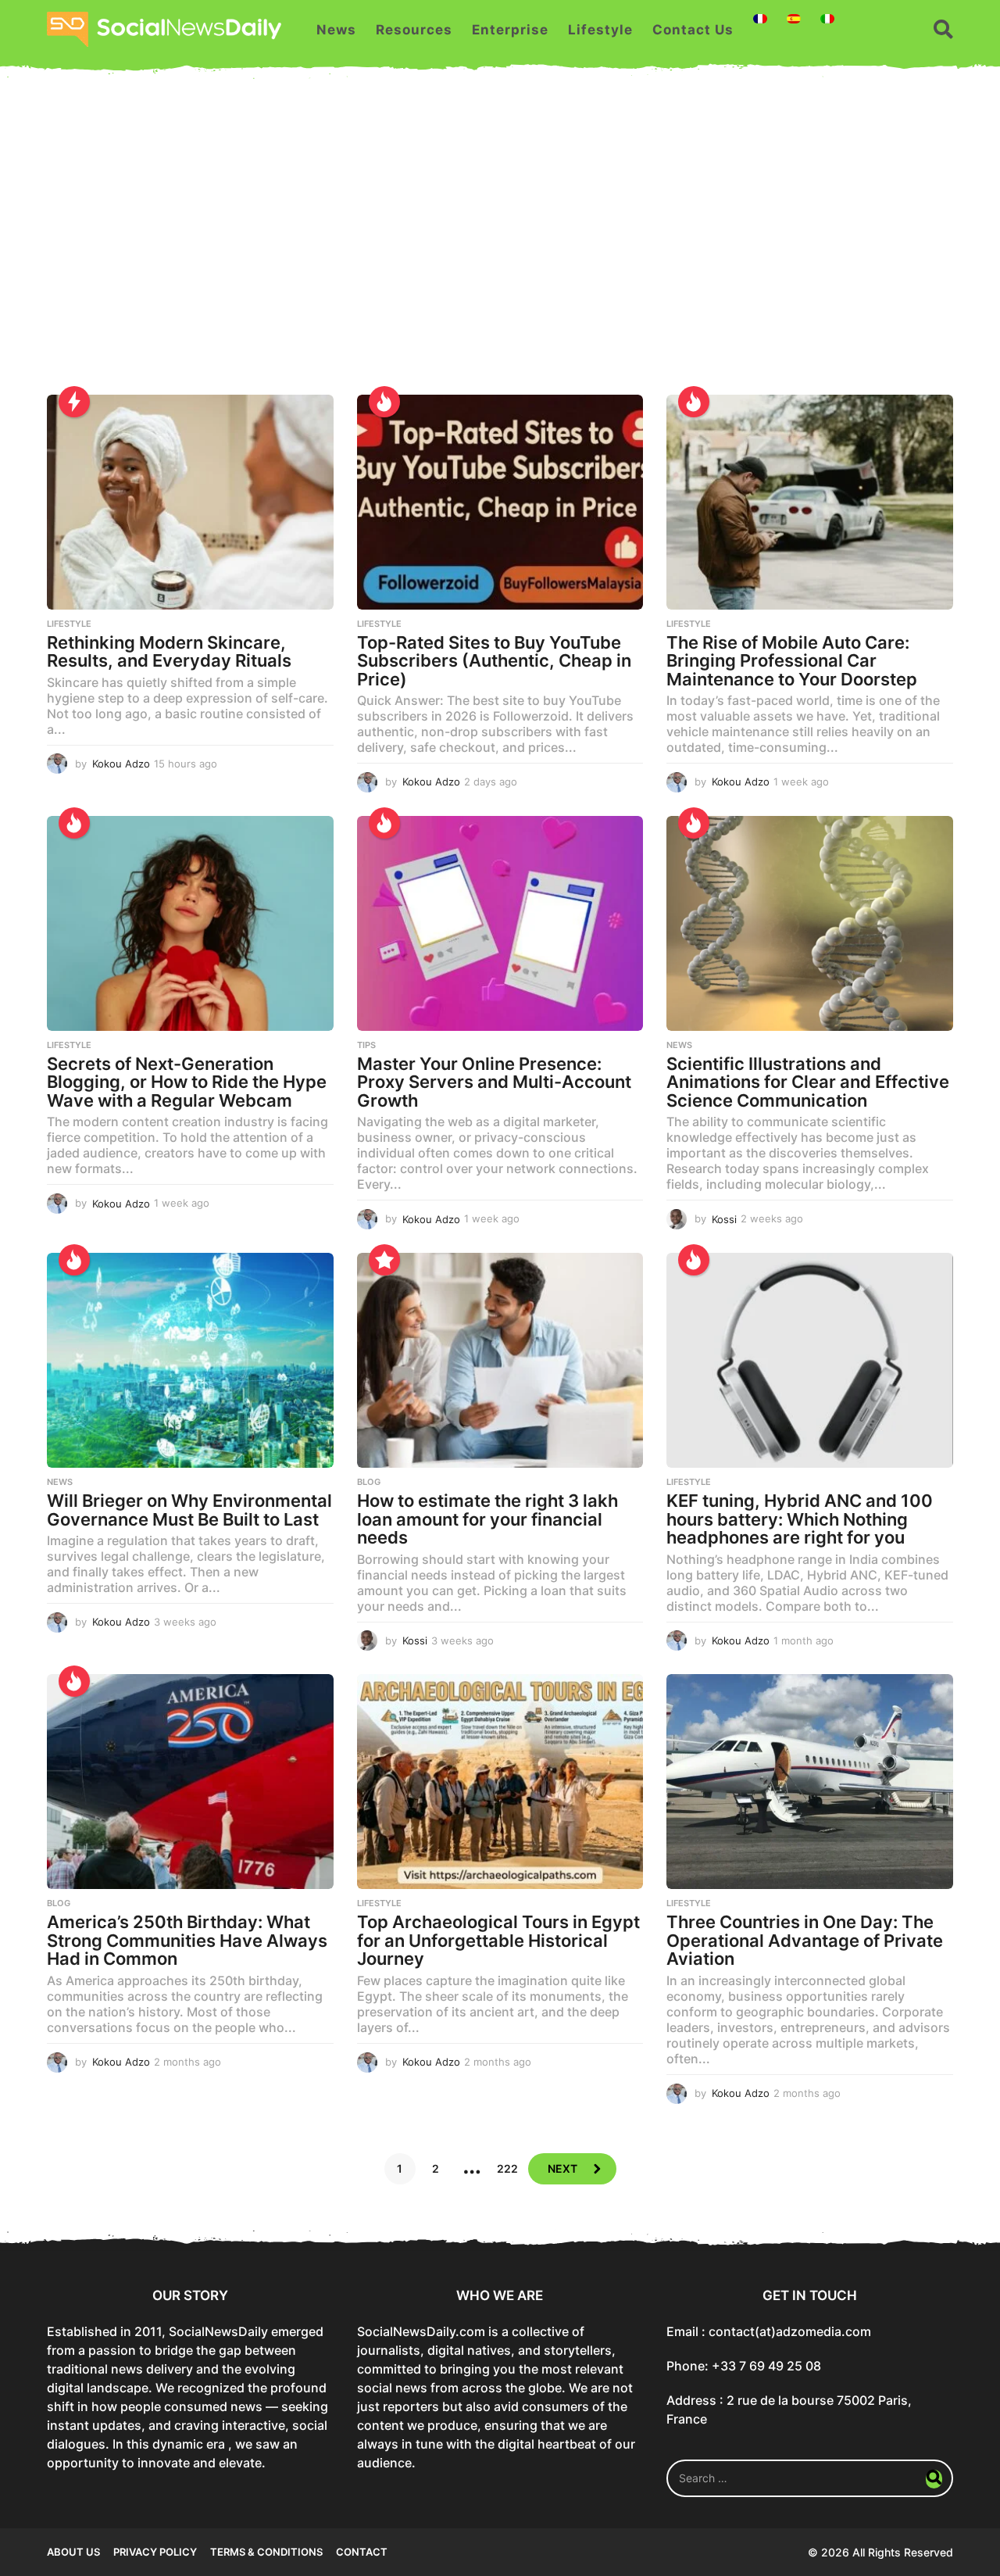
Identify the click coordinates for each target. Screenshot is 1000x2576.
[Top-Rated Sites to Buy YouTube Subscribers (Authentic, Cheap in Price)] (500, 502)
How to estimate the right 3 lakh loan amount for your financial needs (487, 1519)
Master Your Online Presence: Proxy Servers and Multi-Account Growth (494, 1082)
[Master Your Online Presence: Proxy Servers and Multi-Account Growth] (500, 923)
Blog (369, 1482)
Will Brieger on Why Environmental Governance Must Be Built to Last (189, 1510)
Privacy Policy (155, 2552)
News (336, 30)
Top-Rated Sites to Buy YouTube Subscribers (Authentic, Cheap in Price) (494, 661)
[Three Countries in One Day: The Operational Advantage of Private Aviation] (810, 1782)
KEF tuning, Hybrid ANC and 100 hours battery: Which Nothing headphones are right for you (800, 1519)
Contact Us (693, 30)
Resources (414, 30)
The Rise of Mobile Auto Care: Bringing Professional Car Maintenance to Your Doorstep (792, 661)
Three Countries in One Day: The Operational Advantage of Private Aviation (805, 1940)
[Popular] (384, 1260)
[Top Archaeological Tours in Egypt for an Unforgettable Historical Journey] (500, 1782)
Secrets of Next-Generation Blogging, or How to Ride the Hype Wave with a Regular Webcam (187, 1082)
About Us (73, 2552)
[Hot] (384, 402)
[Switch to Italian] (827, 19)
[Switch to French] (760, 19)
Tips (366, 1045)
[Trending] (74, 402)
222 (507, 2168)
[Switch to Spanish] (794, 19)
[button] (943, 30)
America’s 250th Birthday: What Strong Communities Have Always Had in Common (187, 1940)
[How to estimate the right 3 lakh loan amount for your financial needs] (500, 1360)
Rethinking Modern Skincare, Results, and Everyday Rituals (169, 652)
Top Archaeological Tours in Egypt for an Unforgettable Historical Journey (498, 1940)
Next (562, 2168)
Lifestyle (600, 30)
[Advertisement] (500, 246)
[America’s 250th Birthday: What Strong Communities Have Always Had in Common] (190, 1782)
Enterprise (510, 30)
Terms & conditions (266, 2552)
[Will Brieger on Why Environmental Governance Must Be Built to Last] (190, 1360)
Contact (362, 2552)
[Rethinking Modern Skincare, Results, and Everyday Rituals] (190, 502)
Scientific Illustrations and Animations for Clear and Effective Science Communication (808, 1082)
